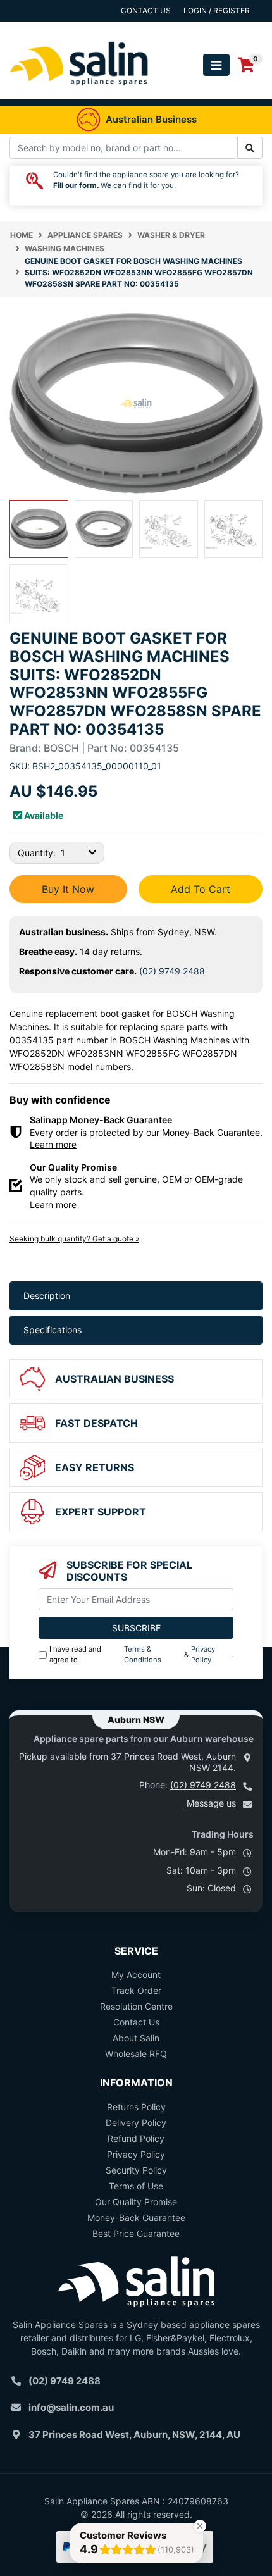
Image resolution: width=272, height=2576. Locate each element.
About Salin (136, 2038)
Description (47, 1296)
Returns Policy (136, 2107)
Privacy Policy (203, 1654)
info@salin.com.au (71, 2407)
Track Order (136, 1990)
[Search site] (250, 148)
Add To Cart (201, 889)
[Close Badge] (200, 2526)
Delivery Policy (136, 2123)
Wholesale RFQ (136, 2054)
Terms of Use (136, 2186)
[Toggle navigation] (216, 65)
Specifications (53, 1330)
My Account (136, 1975)
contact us (146, 10)
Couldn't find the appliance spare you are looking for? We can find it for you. (146, 180)
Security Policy (136, 2170)
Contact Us (136, 2022)
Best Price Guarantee (136, 2233)
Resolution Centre (136, 2006)
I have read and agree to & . (141, 1654)
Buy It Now (68, 889)
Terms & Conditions (143, 1654)
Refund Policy (136, 2138)
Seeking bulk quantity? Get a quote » (74, 1239)
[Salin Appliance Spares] (79, 93)
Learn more (53, 1144)
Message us (211, 1803)
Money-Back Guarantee (136, 2218)
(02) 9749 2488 (172, 971)
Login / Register (217, 10)
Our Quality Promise (136, 2202)
